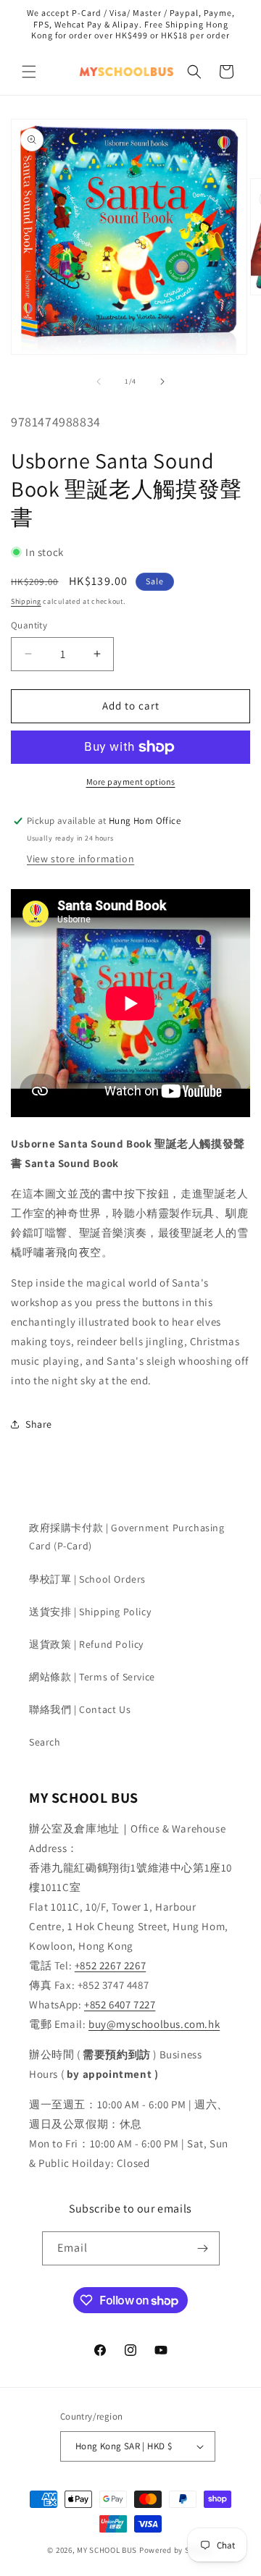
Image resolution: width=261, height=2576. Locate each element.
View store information (80, 859)
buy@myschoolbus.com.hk (154, 2024)
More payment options (131, 782)
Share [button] (39, 1424)
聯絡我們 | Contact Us (80, 1709)
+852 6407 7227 (120, 2004)
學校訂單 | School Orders (87, 1579)
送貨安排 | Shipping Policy (90, 1612)
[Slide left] (99, 382)
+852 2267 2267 (110, 1965)
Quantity (29, 625)
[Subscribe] (203, 2248)
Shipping (26, 601)
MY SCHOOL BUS (107, 2550)
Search (45, 1742)
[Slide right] (162, 382)
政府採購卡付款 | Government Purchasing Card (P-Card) (127, 1537)
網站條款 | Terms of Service (92, 1677)
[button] (29, 72)
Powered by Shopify (177, 2550)
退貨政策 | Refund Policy (86, 1644)
